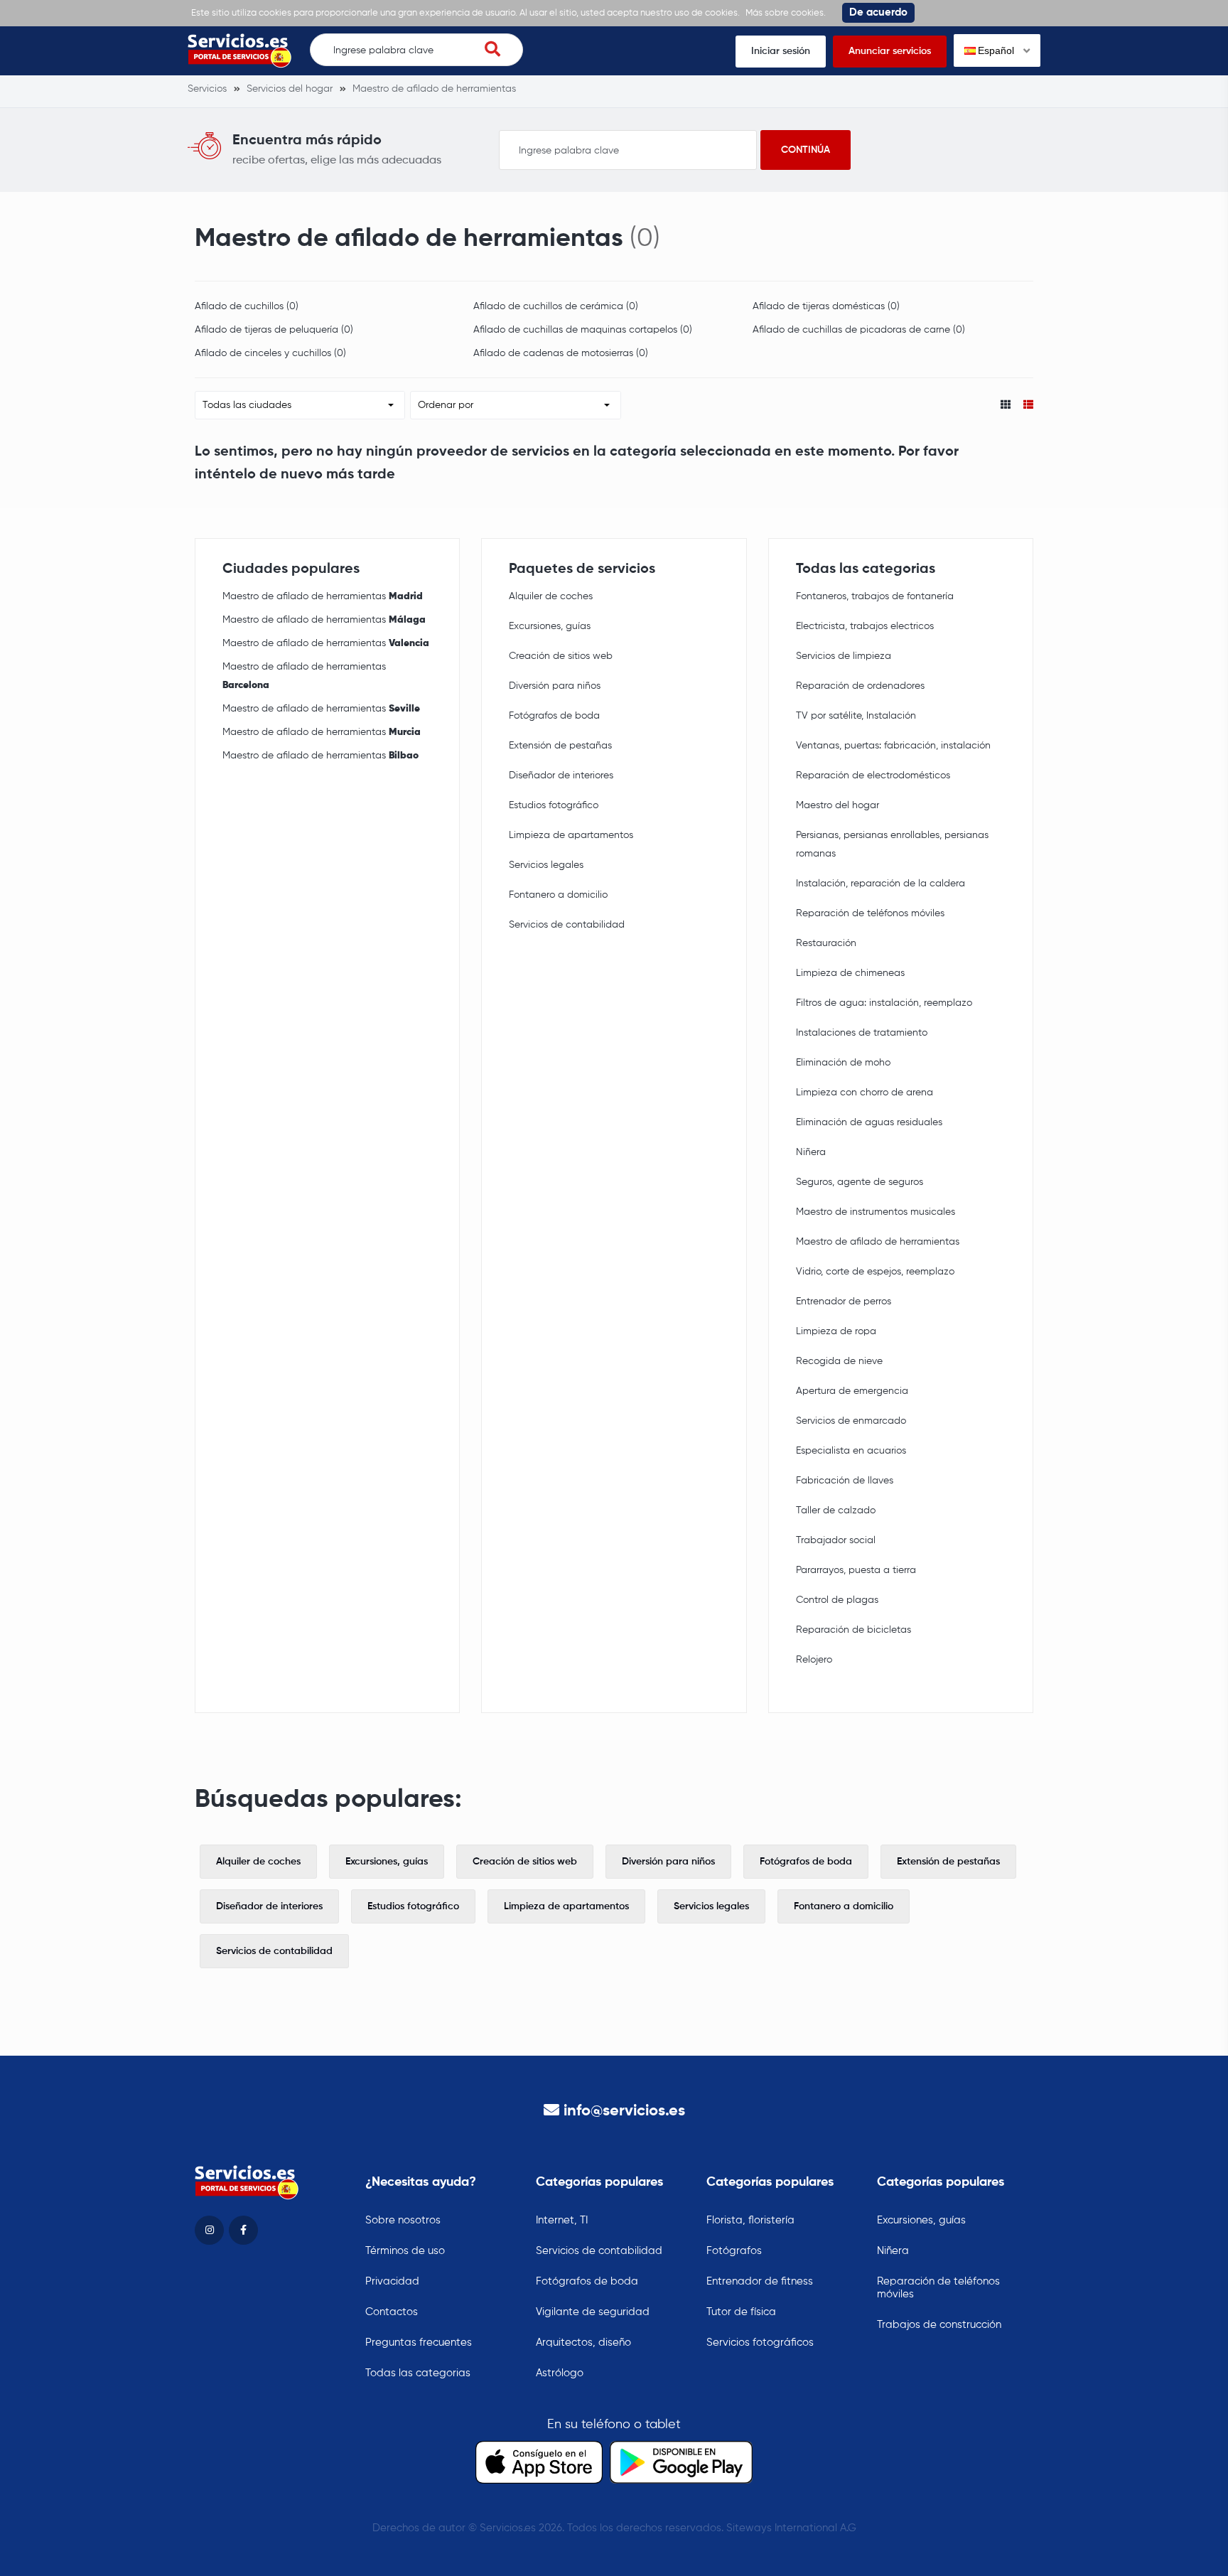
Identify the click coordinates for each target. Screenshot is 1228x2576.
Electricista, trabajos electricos (865, 626)
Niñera (811, 1152)
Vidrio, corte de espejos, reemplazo (875, 1272)
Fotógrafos (734, 2251)
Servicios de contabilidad (567, 925)
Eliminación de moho (843, 1063)
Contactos (392, 2312)
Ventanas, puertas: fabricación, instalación (893, 746)
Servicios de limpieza (844, 656)
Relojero (814, 1660)
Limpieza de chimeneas (850, 973)
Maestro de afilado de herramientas (323, 596)
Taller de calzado (836, 1510)
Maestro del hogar (837, 805)
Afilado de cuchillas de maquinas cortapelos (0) (583, 330)
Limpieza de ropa (836, 1331)
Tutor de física (741, 2312)
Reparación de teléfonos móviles (870, 913)
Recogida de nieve (839, 1361)
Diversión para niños (555, 686)
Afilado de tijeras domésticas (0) (826, 306)
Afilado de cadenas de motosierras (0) (561, 353)
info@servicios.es (624, 2111)
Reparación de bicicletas (853, 1630)
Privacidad (392, 2281)
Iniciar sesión (781, 51)
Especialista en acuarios (851, 1451)
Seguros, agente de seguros (860, 1182)
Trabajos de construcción (939, 2325)
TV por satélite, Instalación (856, 716)
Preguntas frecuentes (419, 2342)
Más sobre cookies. (786, 13)
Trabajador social (836, 1540)
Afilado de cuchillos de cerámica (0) (556, 306)
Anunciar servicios (890, 51)
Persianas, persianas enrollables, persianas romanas (892, 844)
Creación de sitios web (561, 656)
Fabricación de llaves (845, 1481)
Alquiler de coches (551, 596)
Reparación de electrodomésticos (873, 776)
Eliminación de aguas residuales (869, 1122)
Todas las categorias (418, 2373)
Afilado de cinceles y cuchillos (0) (270, 353)
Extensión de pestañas (560, 746)
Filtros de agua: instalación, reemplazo (884, 1003)
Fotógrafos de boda (554, 716)
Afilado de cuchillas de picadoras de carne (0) (859, 330)
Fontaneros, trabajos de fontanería (875, 596)
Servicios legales (546, 865)
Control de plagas (837, 1600)
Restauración (826, 943)
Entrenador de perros (844, 1302)
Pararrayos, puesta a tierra (856, 1570)
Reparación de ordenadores (860, 686)
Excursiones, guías (550, 626)
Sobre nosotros (403, 2220)
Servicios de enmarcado (851, 1421)
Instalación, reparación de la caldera (880, 884)
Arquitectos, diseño (583, 2342)
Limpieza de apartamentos (571, 835)
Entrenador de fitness (760, 2281)
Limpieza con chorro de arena (865, 1093)
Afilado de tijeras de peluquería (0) (274, 330)
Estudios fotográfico (554, 805)
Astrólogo (560, 2373)
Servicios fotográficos (760, 2342)
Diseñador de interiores (561, 776)
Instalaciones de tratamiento (862, 1033)
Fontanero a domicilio (558, 895)
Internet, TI (562, 2220)
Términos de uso (405, 2251)
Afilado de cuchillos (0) (247, 306)
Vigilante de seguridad (593, 2312)
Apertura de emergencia (852, 1391)
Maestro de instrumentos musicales (876, 1212)
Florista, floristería (750, 2220)
